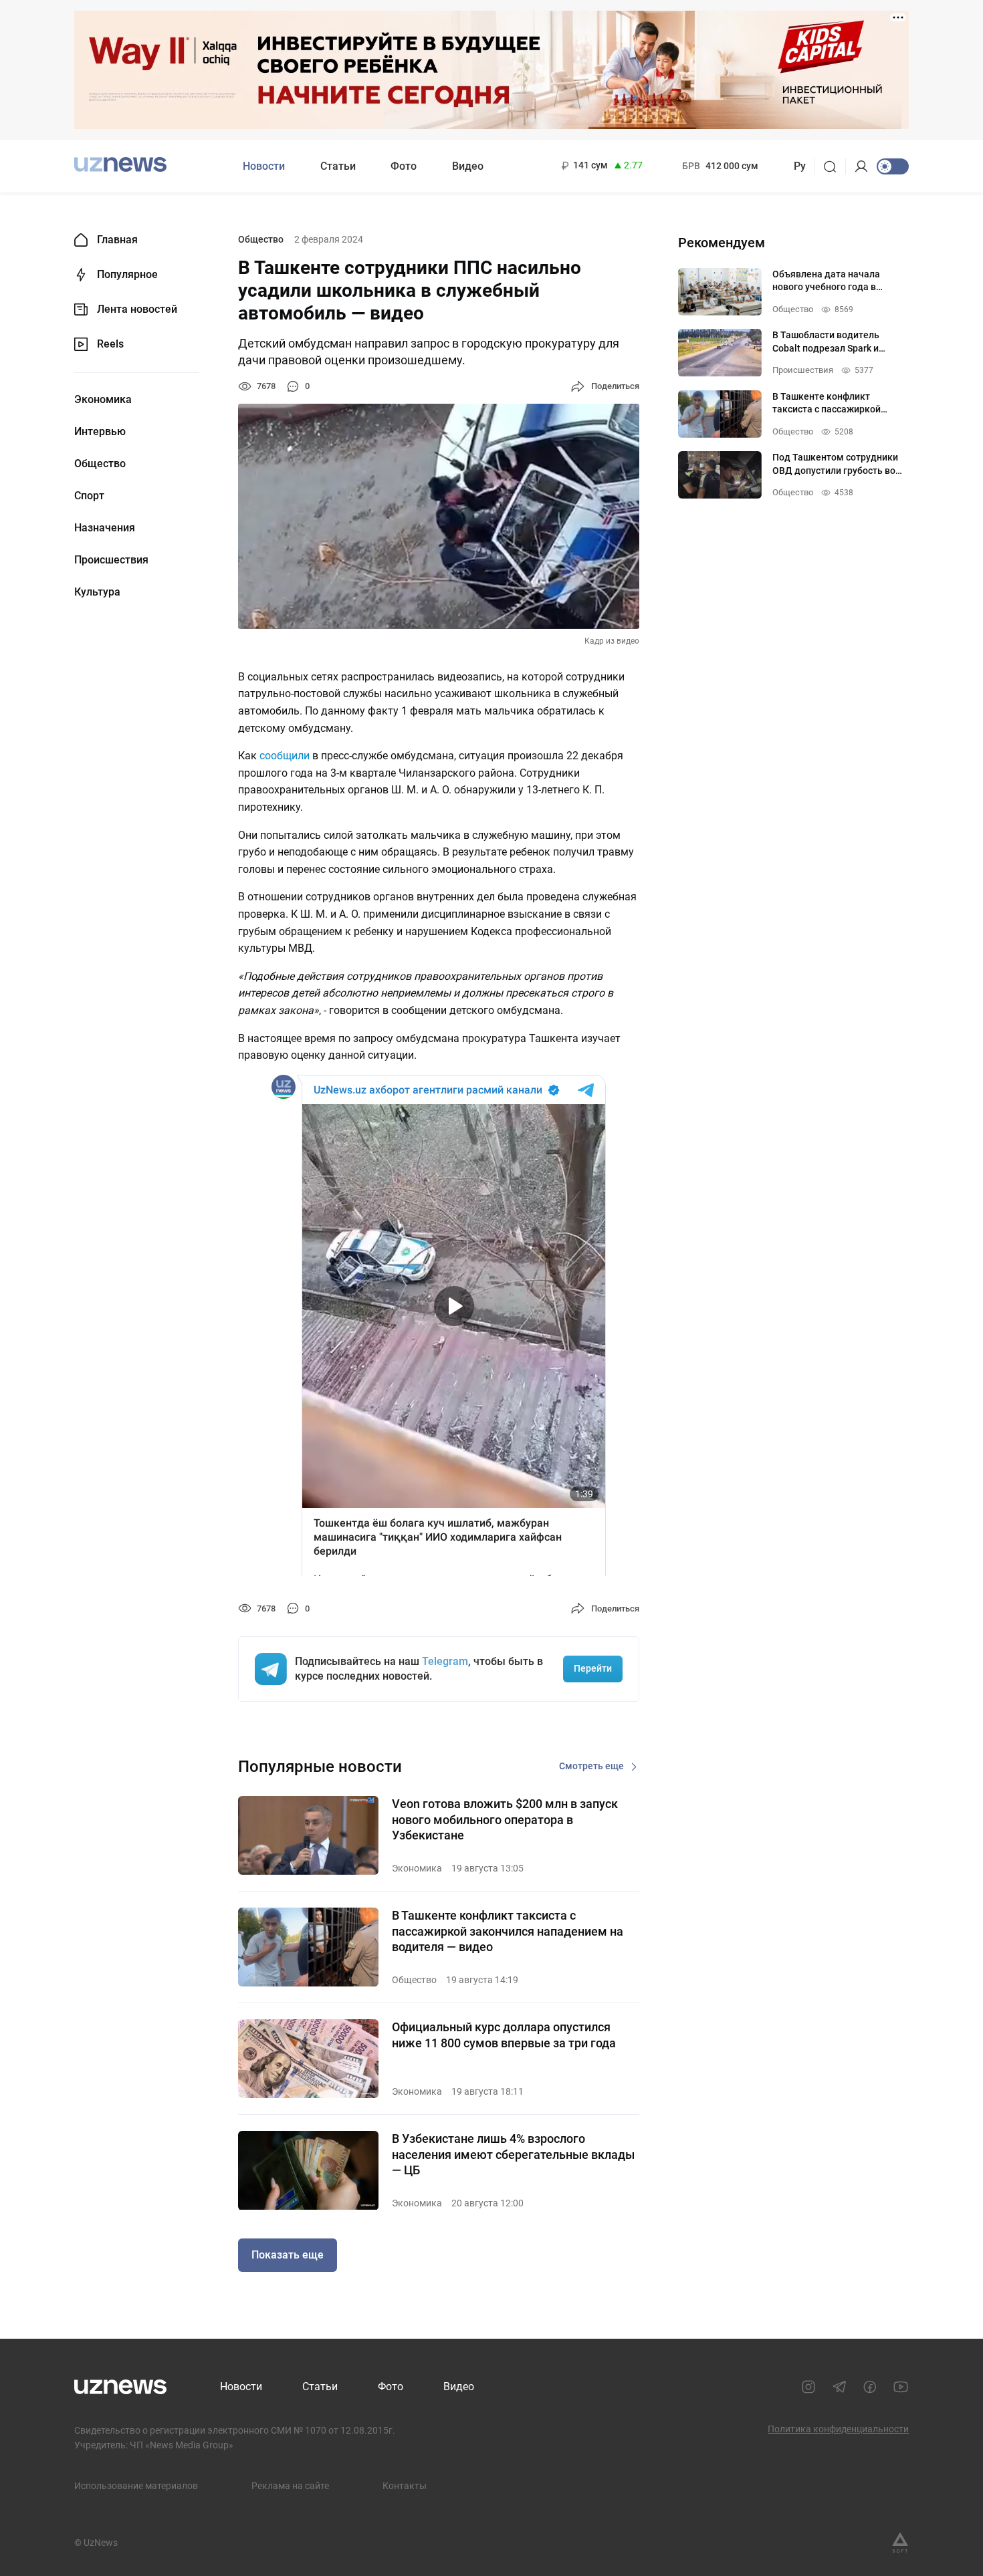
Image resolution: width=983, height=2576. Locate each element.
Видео (468, 166)
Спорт (89, 496)
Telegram (445, 1661)
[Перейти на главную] (120, 165)
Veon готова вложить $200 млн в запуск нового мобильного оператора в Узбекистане (505, 1819)
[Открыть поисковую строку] (834, 166)
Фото (404, 166)
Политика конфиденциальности (838, 2429)
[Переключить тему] (893, 166)
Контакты (405, 2486)
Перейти (593, 1668)
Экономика (103, 400)
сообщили (285, 756)
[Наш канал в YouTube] (901, 2387)
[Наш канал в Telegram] (839, 2387)
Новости (264, 166)
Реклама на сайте (290, 2486)
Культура (97, 592)
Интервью (100, 432)
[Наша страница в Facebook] (870, 2387)
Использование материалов (136, 2486)
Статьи (338, 166)
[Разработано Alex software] (900, 2543)
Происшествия (111, 560)
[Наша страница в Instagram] (808, 2387)
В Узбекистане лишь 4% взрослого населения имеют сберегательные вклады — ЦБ (513, 2154)
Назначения (105, 528)
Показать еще (288, 2255)
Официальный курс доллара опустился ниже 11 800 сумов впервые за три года (504, 2035)
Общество (100, 464)
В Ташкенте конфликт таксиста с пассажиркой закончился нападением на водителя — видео (508, 1931)
